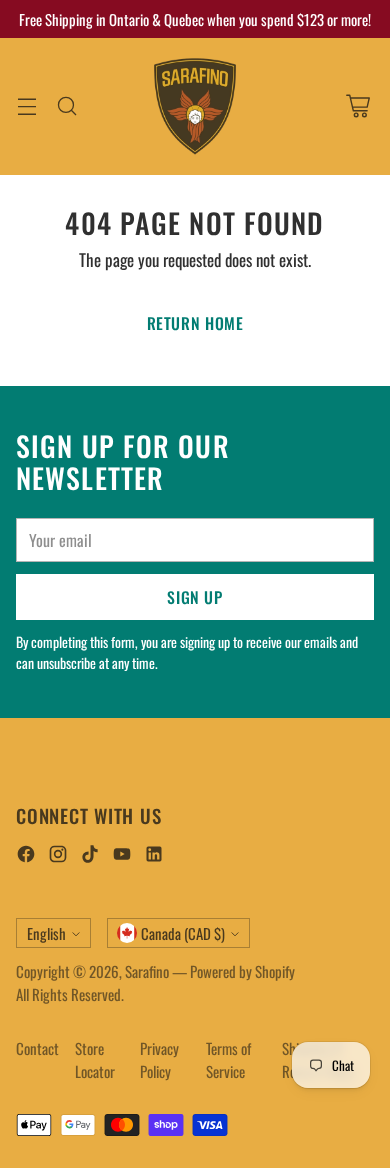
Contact (37, 1048)
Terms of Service (228, 1059)
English (46, 933)
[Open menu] (26, 106)
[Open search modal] (66, 106)
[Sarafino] (195, 106)
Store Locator (95, 1059)
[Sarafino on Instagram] (58, 856)
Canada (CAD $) (183, 933)
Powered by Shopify (242, 971)
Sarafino (147, 971)
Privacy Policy (159, 1059)
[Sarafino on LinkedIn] (154, 856)
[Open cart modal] (357, 106)
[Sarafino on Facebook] (26, 856)
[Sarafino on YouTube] (122, 856)
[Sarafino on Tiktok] (90, 856)
